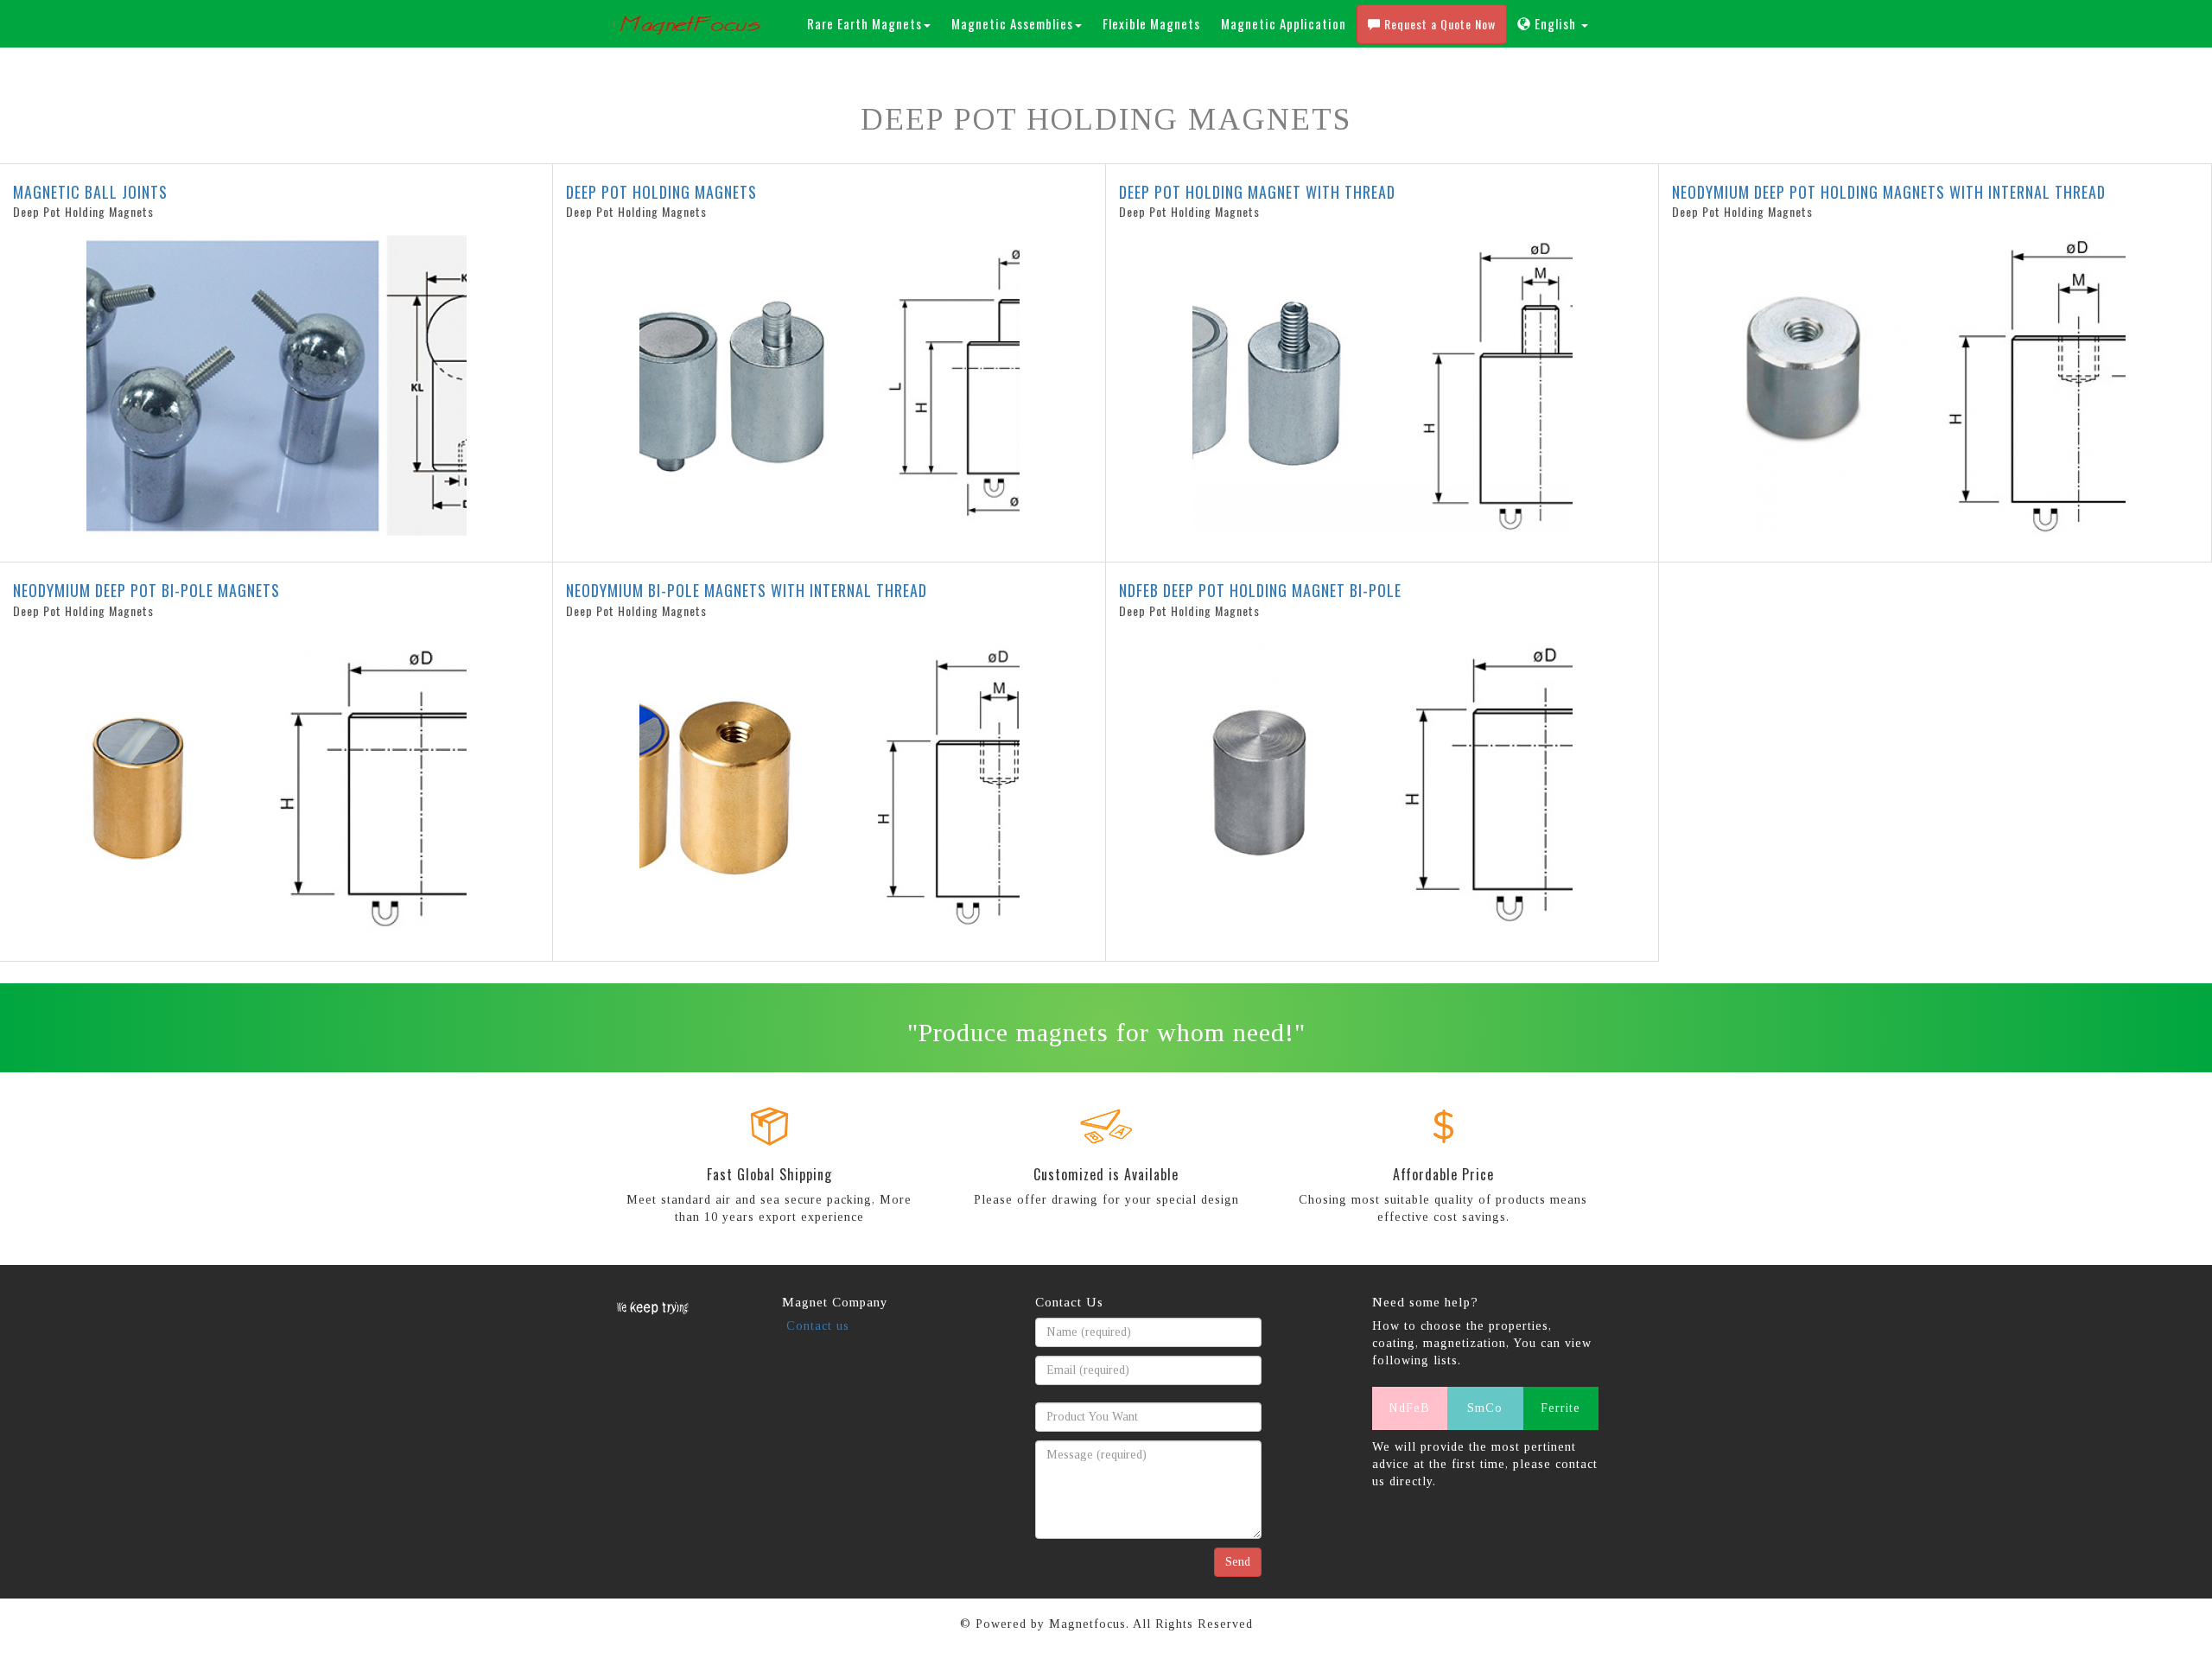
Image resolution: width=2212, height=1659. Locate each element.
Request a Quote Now (1438, 24)
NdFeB (1409, 1408)
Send (1238, 1562)
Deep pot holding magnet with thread (1257, 192)
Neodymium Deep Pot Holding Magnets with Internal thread (1889, 192)
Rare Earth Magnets (864, 23)
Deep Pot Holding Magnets (661, 192)
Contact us (818, 1326)
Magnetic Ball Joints (90, 192)
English (1555, 23)
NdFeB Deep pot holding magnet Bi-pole (1260, 590)
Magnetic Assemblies (1012, 23)
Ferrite (1560, 1408)
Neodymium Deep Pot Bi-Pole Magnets (146, 590)
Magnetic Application (1284, 23)
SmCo (1485, 1408)
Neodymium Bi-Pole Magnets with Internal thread (747, 590)
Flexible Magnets (1151, 23)
